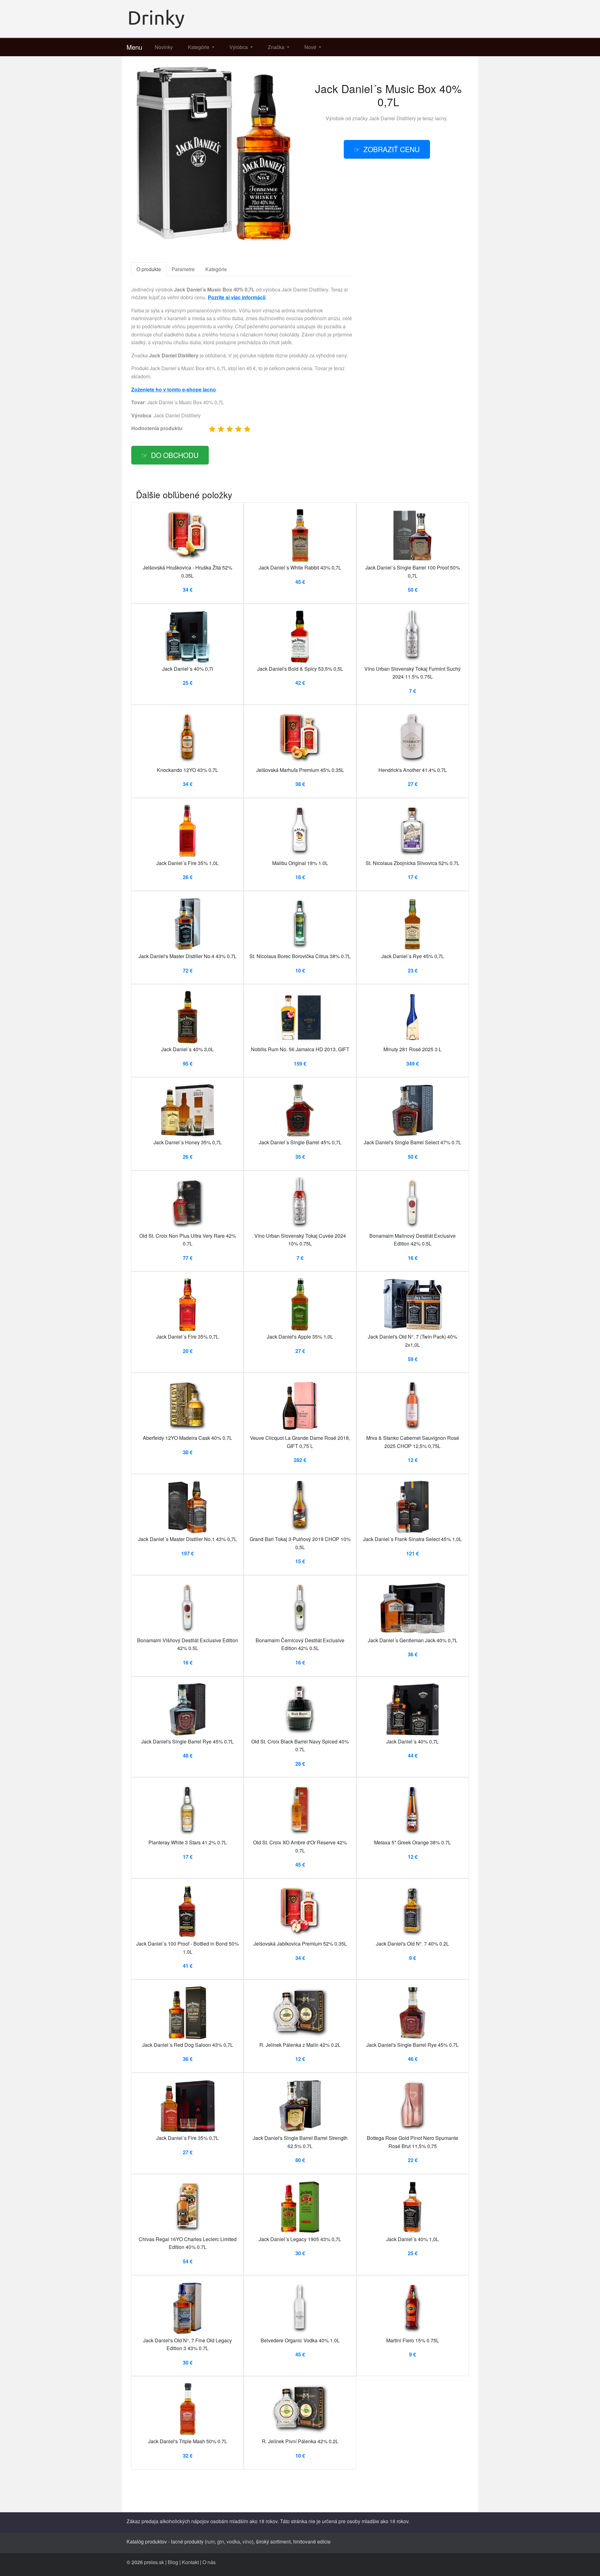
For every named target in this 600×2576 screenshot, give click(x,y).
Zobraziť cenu (392, 149)
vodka (233, 2541)
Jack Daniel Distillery (392, 118)
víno (247, 2541)
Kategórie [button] (199, 47)
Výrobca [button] (239, 47)
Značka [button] (277, 47)
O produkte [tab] (149, 269)
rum (210, 2541)
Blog (173, 2562)
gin (221, 2541)
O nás (209, 2562)
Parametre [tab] (183, 269)
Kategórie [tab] (216, 269)
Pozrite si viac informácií (237, 297)
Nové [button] (311, 47)
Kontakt (190, 2562)
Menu (134, 47)
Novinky (164, 47)
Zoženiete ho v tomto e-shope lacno (174, 389)
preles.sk (154, 2562)
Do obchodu (175, 455)
